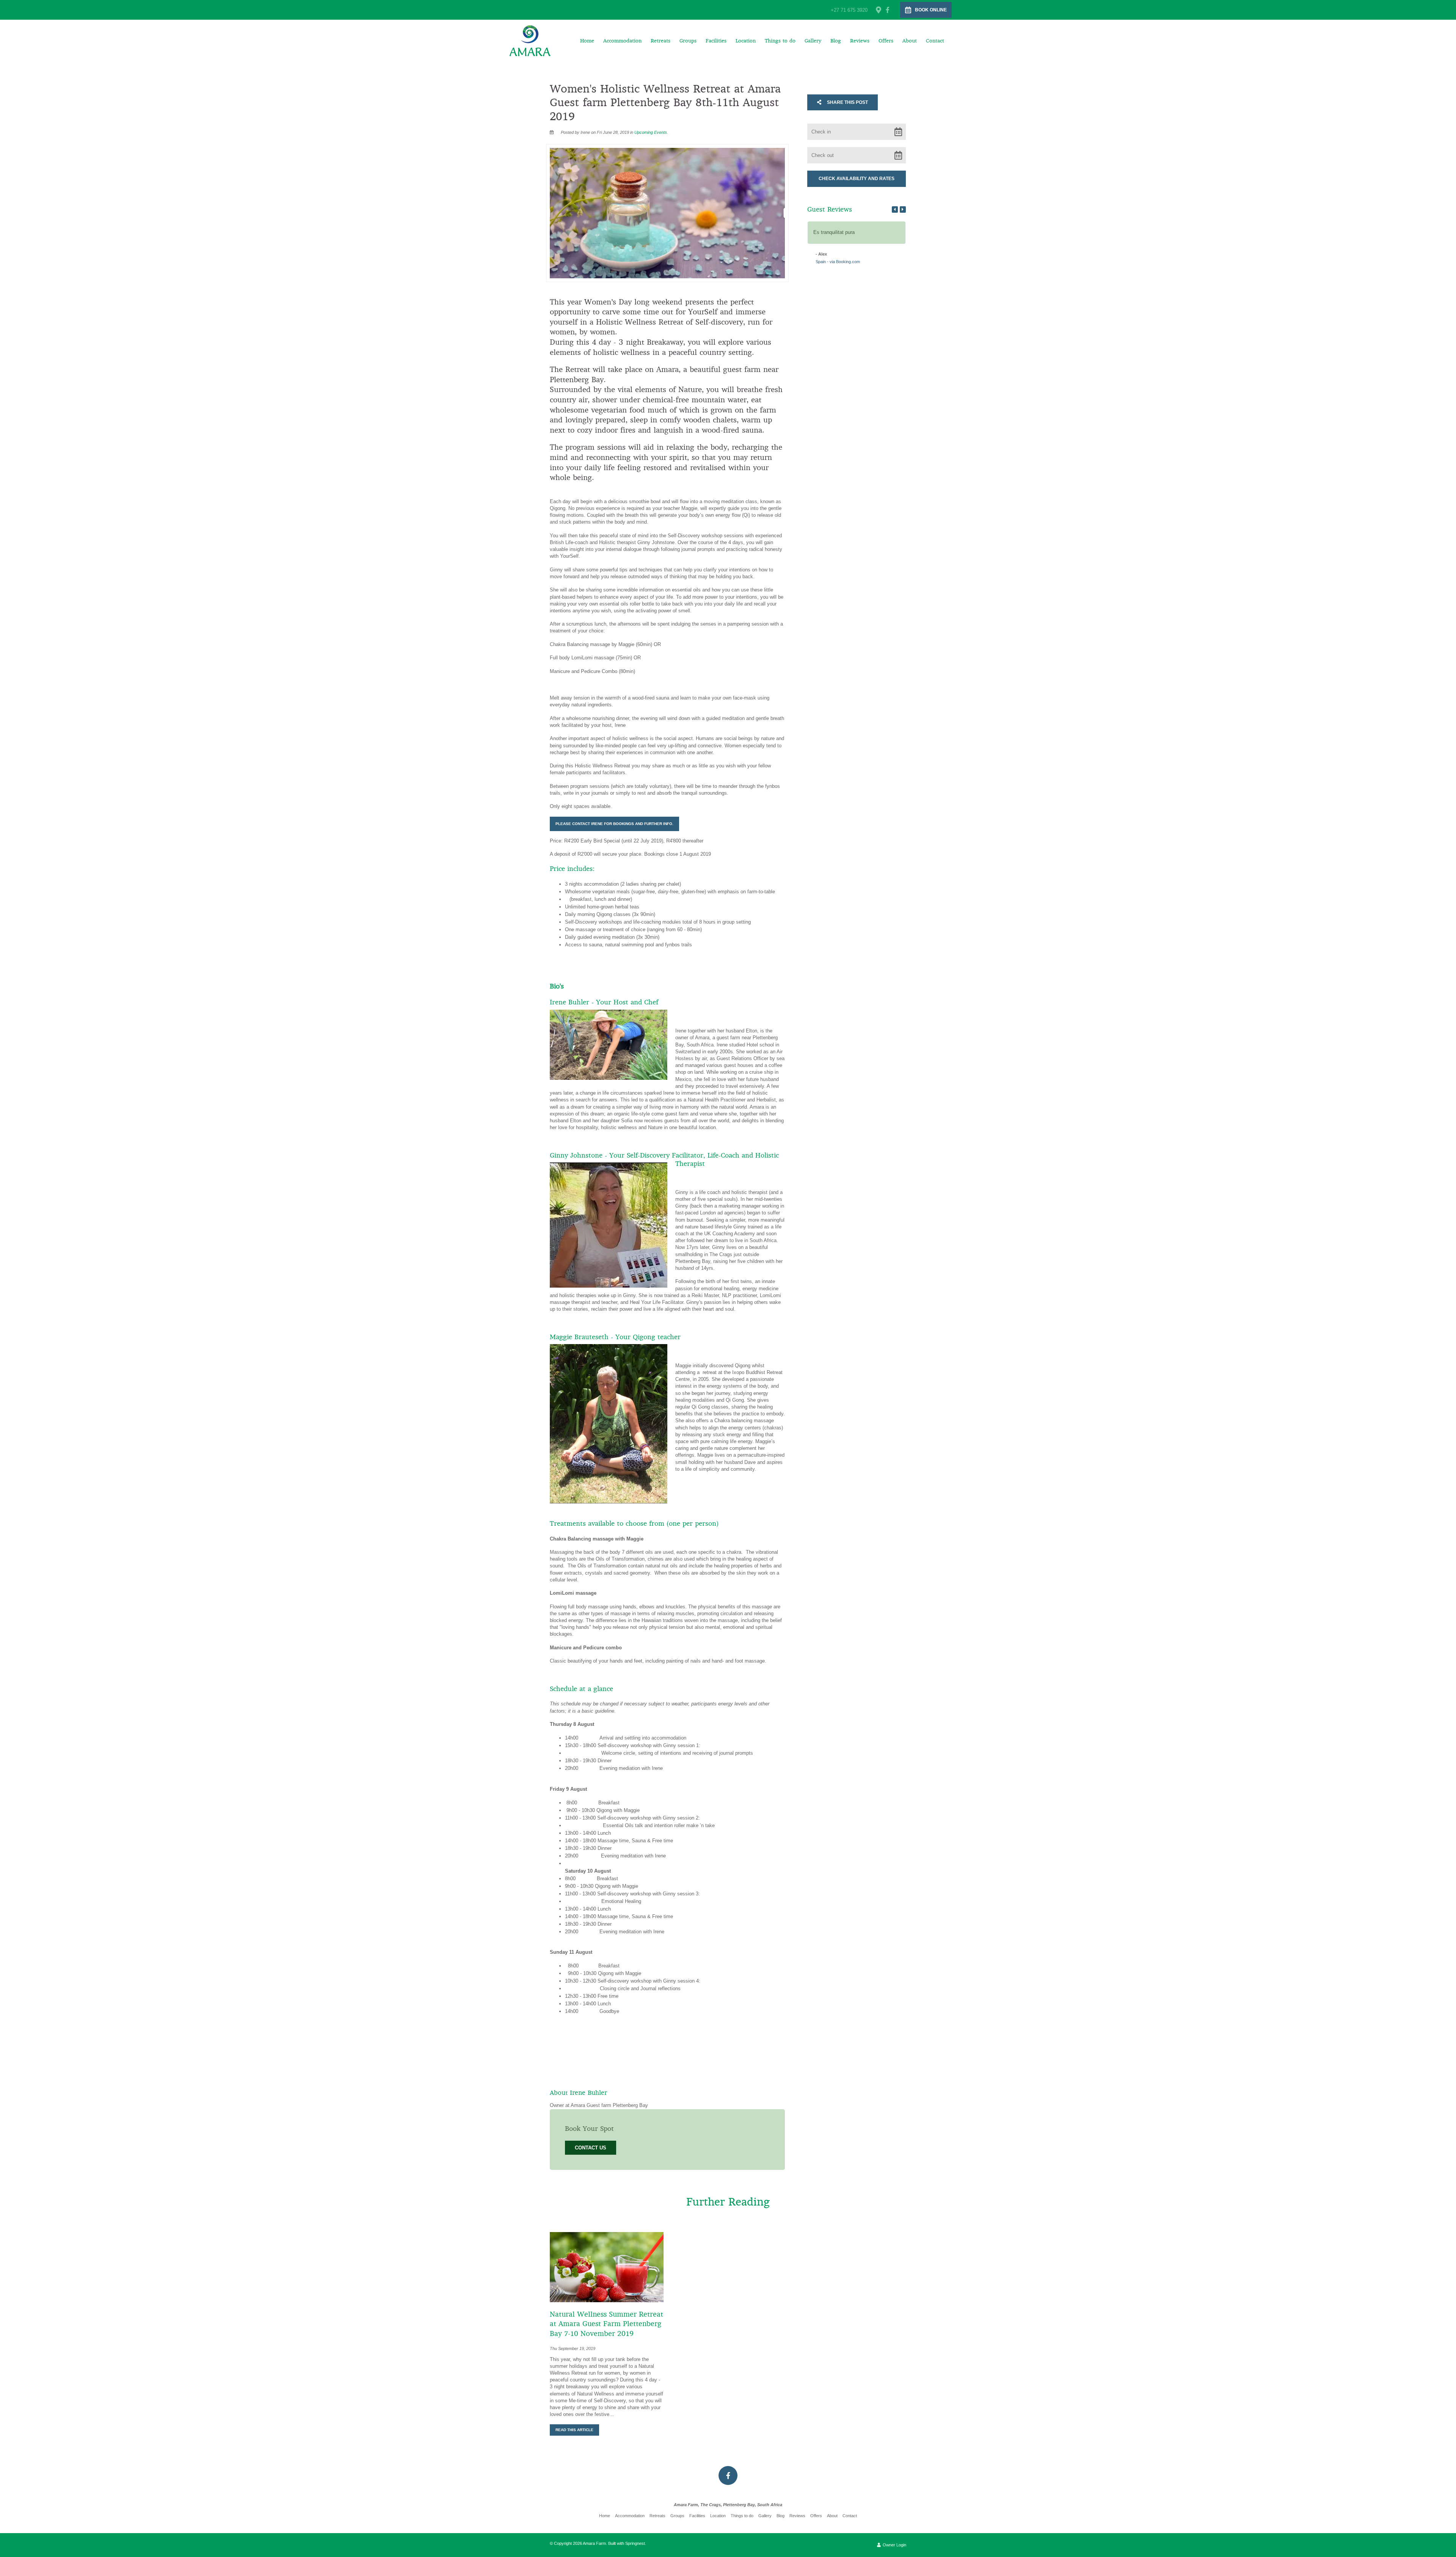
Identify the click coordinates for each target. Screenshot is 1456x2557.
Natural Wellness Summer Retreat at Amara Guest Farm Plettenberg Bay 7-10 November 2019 (606, 2324)
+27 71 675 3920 (849, 10)
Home (587, 41)
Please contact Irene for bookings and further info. (614, 824)
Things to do (780, 41)
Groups (688, 41)
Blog (836, 41)
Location (746, 41)
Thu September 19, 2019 (573, 2349)
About (910, 41)
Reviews (860, 41)
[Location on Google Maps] (878, 9)
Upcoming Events (651, 132)
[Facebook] (888, 10)
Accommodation (622, 41)
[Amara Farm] (530, 40)
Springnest (635, 2543)
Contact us (591, 2148)
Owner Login (894, 2545)
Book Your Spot (589, 2129)
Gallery (813, 41)
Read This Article (574, 2430)
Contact (935, 41)
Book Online (931, 10)
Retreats (661, 41)
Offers (886, 41)
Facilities (716, 41)
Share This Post (847, 102)
